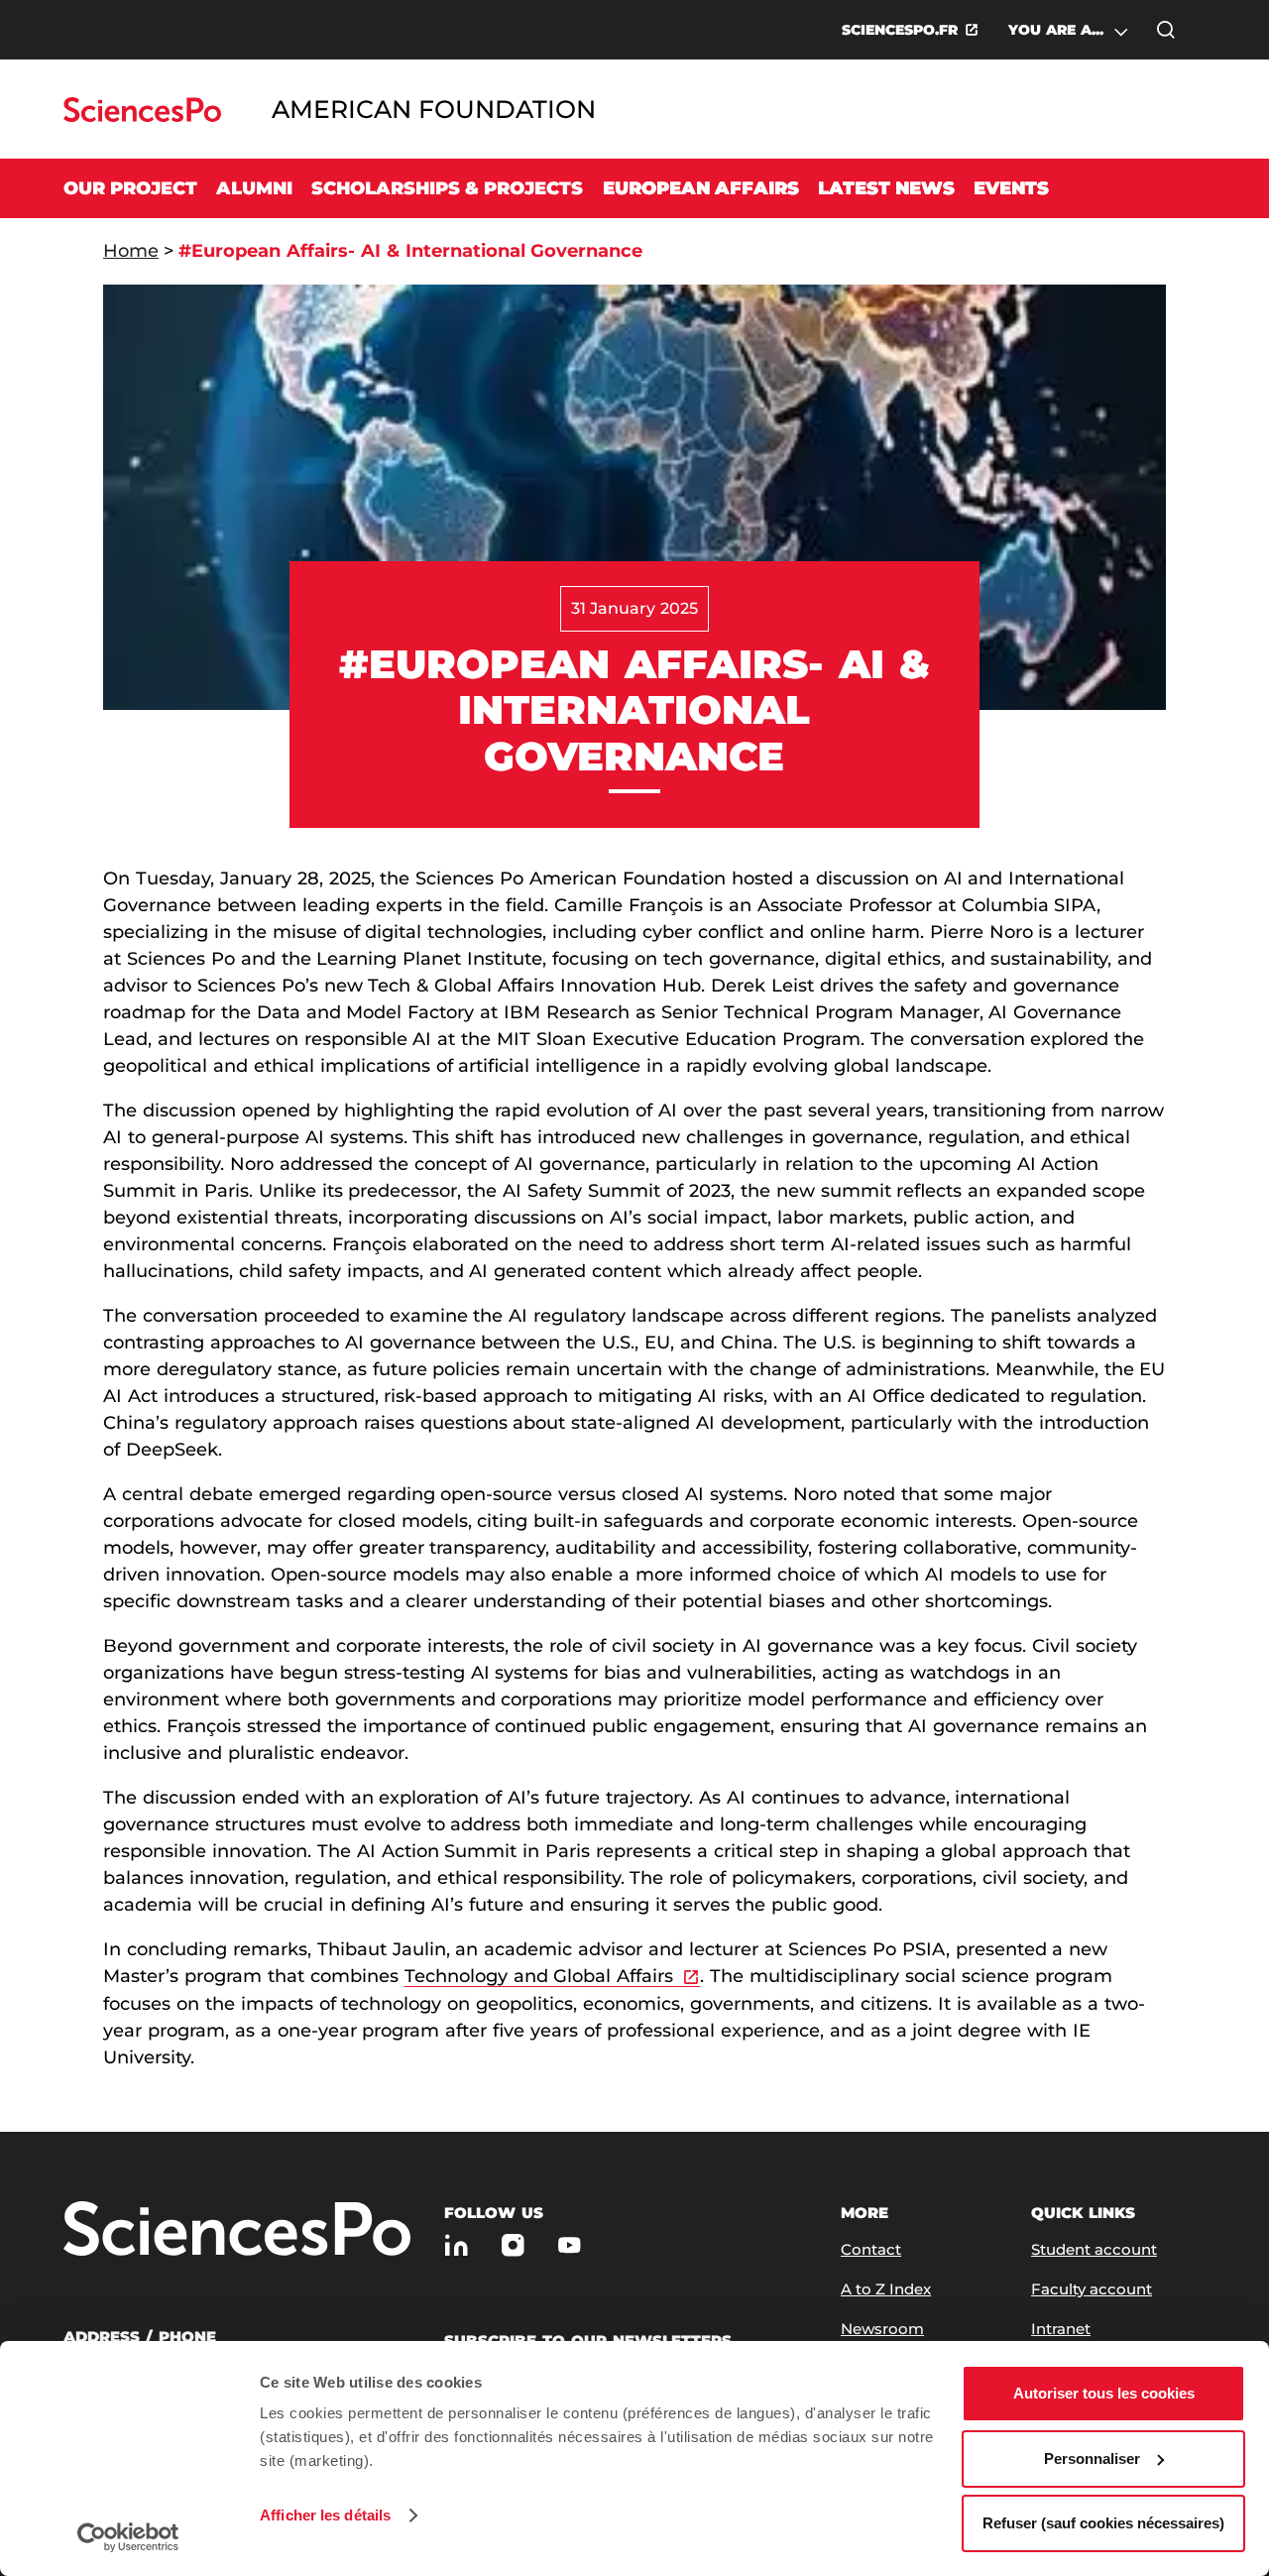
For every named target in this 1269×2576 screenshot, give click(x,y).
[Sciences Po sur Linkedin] (457, 2245)
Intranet (1061, 2329)
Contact (871, 2249)
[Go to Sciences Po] (142, 117)
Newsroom (882, 2329)
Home (131, 251)
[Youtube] (570, 2245)
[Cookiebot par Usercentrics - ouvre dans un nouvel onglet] (128, 2537)
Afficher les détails (325, 2515)
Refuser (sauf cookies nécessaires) (1103, 2523)
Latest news (886, 188)
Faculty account (1092, 2289)
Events (1011, 188)
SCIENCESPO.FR (900, 30)
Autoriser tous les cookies (1104, 2393)
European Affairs (701, 188)
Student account (1094, 2249)
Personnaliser (1092, 2459)
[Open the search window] (1166, 30)
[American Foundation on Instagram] (513, 2245)
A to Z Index (886, 2289)
